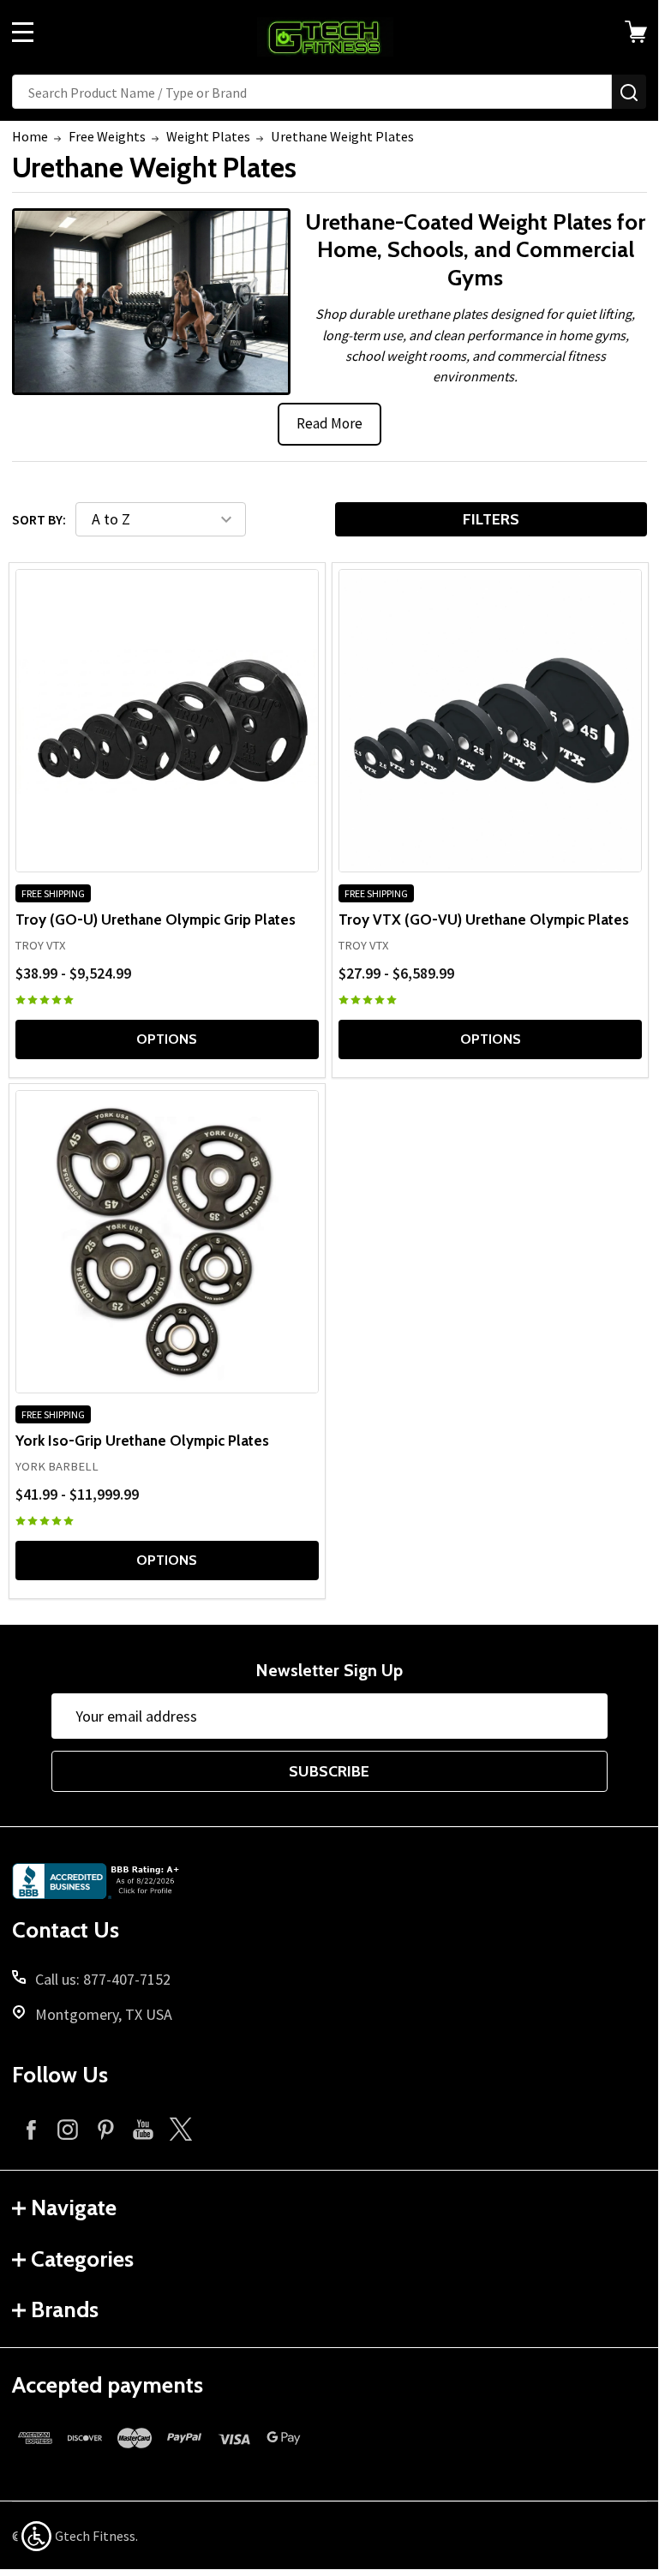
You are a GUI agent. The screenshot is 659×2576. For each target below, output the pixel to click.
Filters (491, 519)
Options (167, 1039)
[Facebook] (31, 2129)
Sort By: (39, 519)
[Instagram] (68, 2129)
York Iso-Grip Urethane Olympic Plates (142, 1440)
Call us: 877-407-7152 (103, 1979)
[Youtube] (143, 2129)
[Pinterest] (105, 2129)
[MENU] (23, 32)
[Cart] (638, 32)
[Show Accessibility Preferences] (36, 2536)
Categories (82, 2259)
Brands (65, 2309)
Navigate (74, 2208)
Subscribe (329, 1771)
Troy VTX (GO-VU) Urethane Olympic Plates (484, 919)
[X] (181, 2129)
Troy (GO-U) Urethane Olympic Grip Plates (156, 919)
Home (30, 136)
